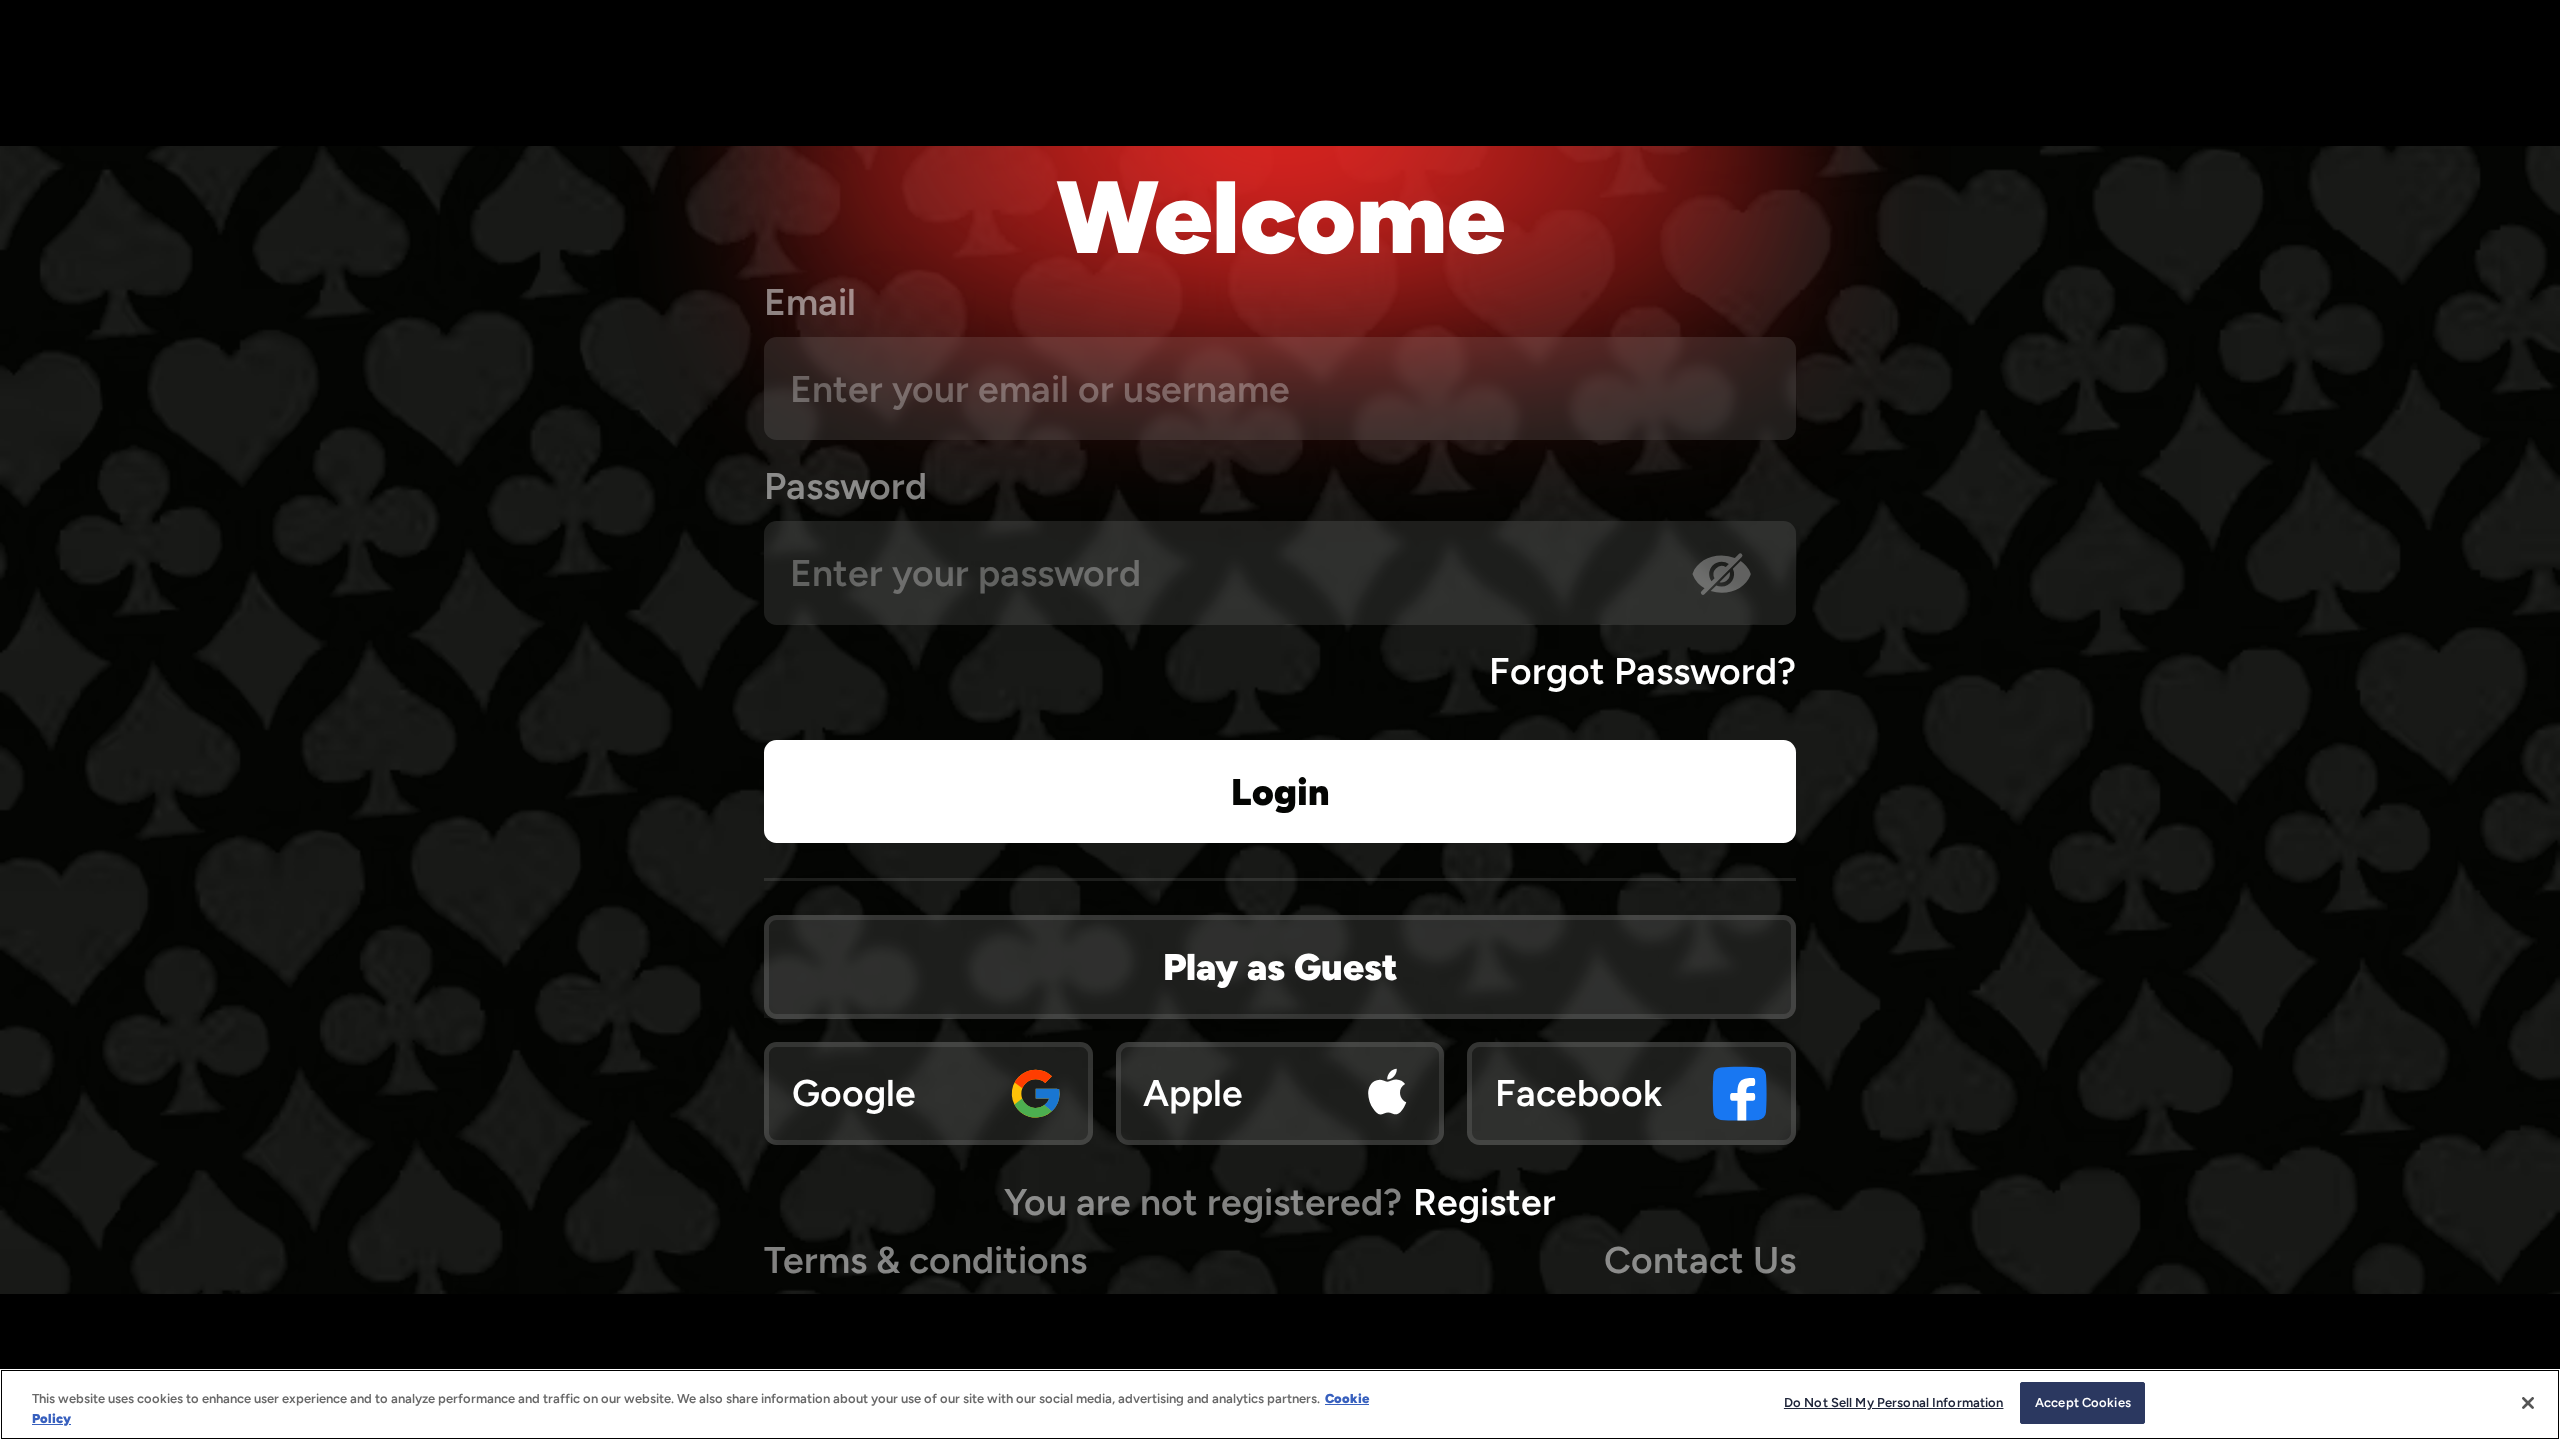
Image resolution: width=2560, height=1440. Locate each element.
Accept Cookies (2083, 1402)
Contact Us (1700, 1260)
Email (810, 302)
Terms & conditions (925, 1260)
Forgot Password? (1642, 671)
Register (1484, 1202)
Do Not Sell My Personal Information (1894, 1402)
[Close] (2528, 1403)
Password (845, 486)
